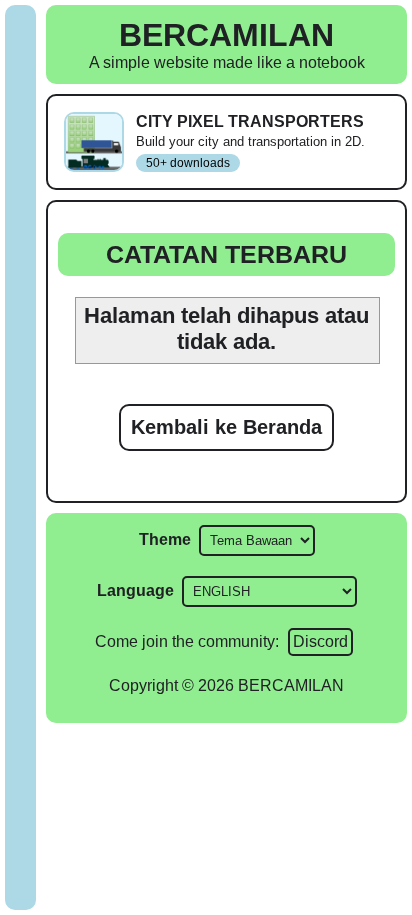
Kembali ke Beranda (226, 427)
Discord (320, 641)
